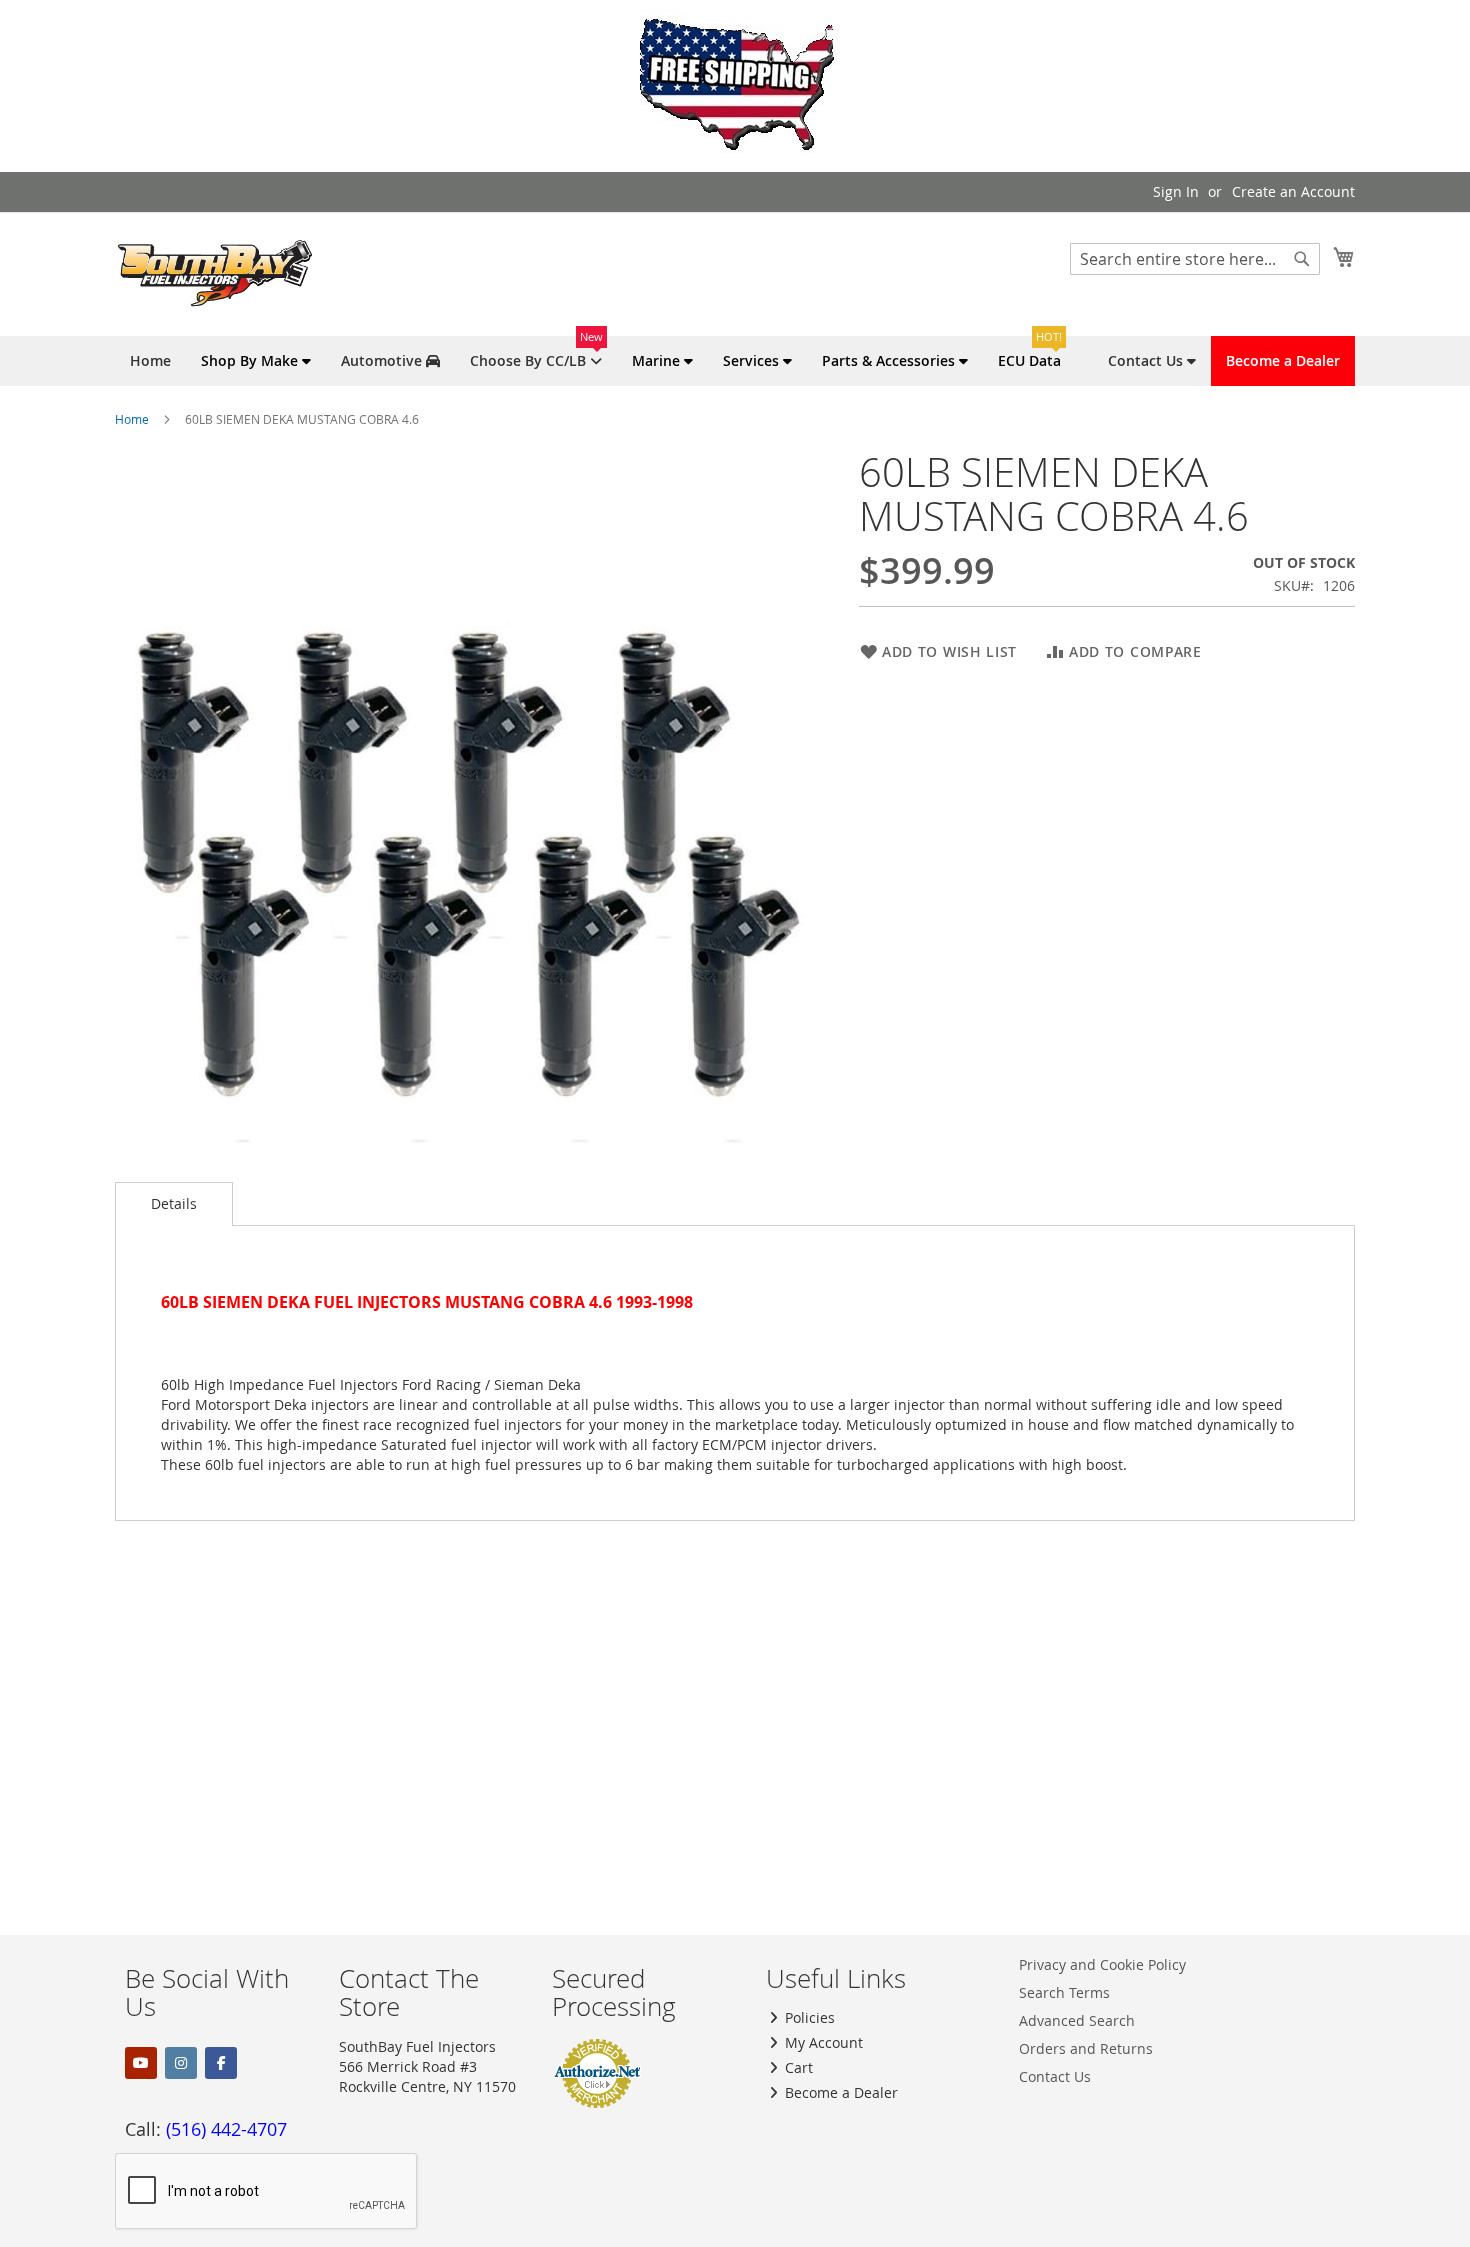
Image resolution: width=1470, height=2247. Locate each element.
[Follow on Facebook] (221, 2063)
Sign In (1176, 191)
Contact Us (1055, 2076)
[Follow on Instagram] (181, 2063)
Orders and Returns (1086, 2048)
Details (174, 1203)
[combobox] (1195, 259)
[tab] (174, 1204)
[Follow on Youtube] (141, 2063)
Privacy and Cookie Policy (1102, 1964)
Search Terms (1064, 1992)
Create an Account (1293, 191)
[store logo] (215, 273)
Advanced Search (1077, 2020)
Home (132, 419)
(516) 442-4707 (226, 2129)
